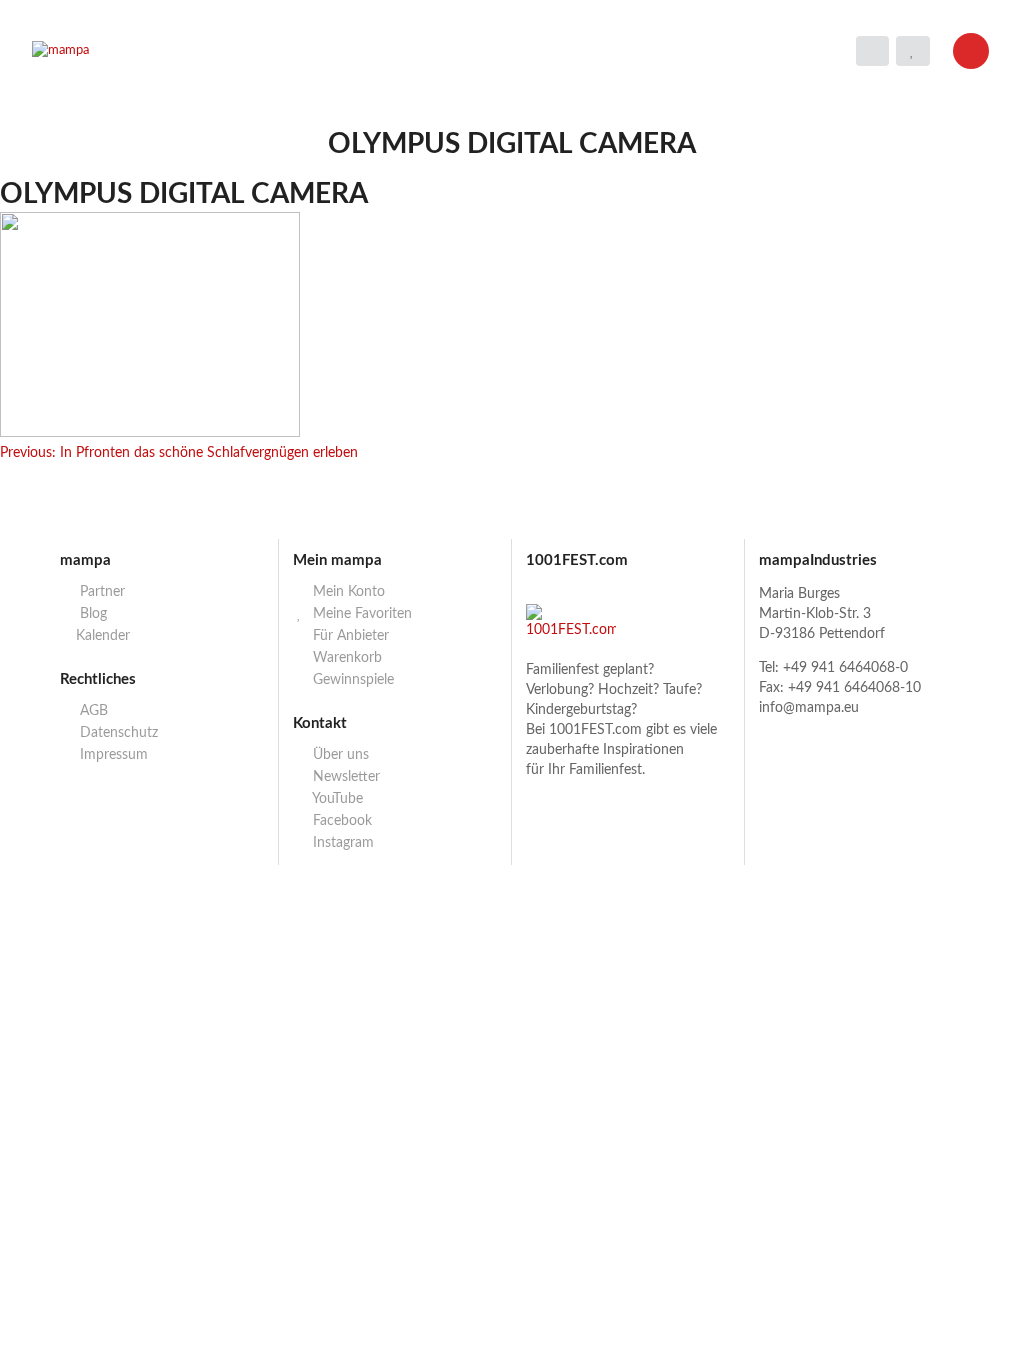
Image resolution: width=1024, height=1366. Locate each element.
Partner (100, 592)
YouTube (336, 799)
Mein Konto (347, 592)
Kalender (103, 636)
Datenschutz (117, 733)
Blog (91, 614)
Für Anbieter (349, 636)
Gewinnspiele (351, 680)
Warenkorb (345, 658)
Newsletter (344, 777)
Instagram (341, 843)
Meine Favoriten (360, 614)
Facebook (340, 821)
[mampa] (152, 51)
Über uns (339, 755)
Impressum (112, 755)
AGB (92, 711)
